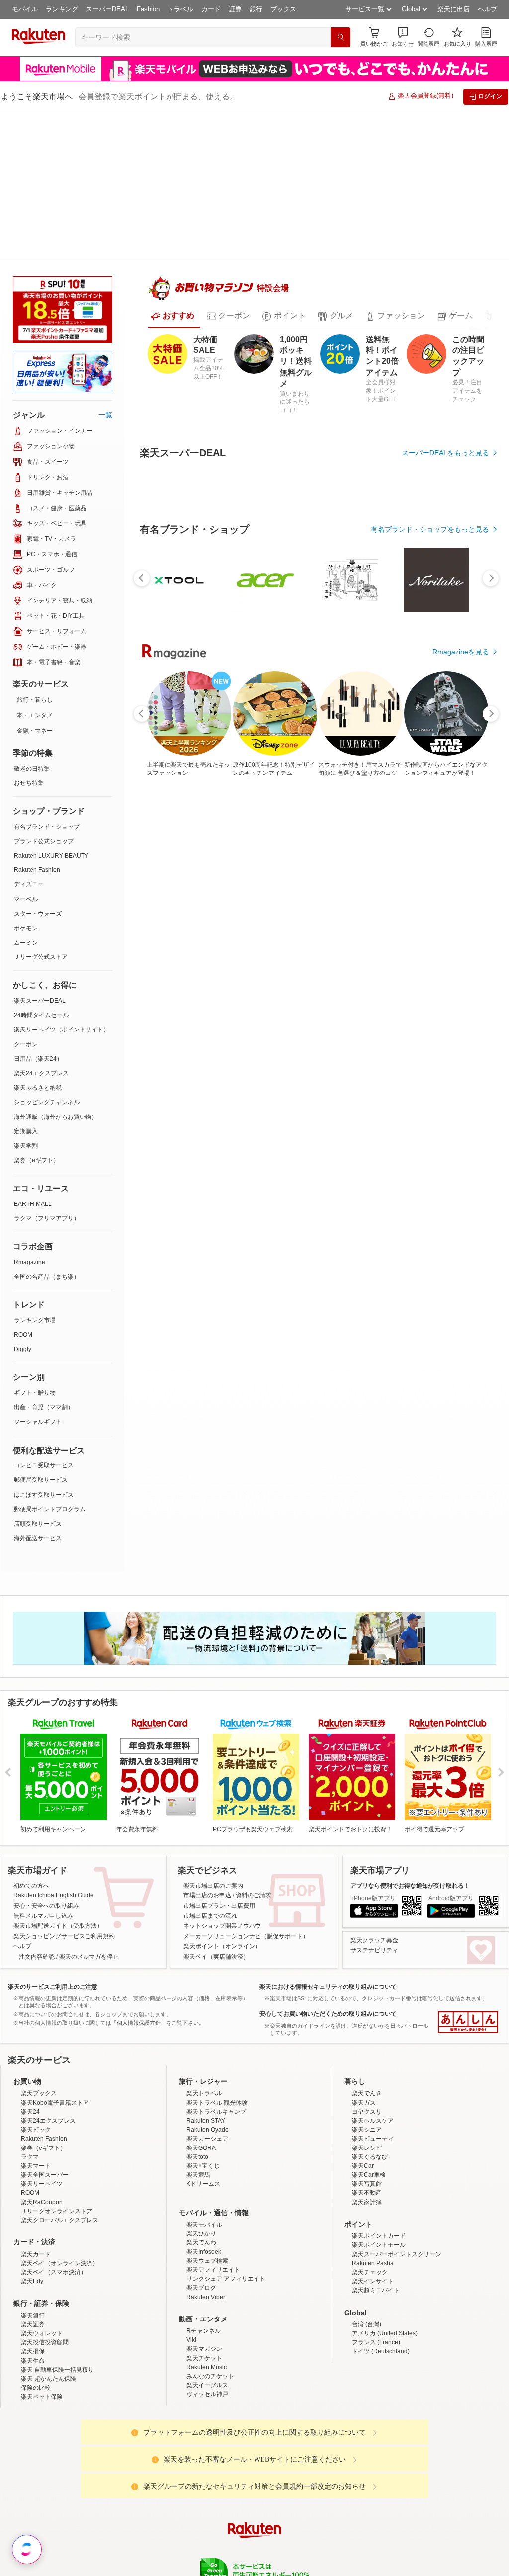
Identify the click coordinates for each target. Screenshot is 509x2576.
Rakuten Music (207, 2305)
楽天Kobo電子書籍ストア (55, 2040)
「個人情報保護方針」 (139, 1873)
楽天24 (30, 2049)
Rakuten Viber (206, 2234)
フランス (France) (376, 2280)
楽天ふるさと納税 (38, 938)
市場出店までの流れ (210, 1766)
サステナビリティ (374, 1801)
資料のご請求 (254, 1746)
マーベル (26, 750)
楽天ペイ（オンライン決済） (60, 2201)
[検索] (340, 37)
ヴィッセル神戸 (207, 2331)
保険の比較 (36, 2325)
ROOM (23, 1185)
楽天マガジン (204, 2286)
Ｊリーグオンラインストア (57, 2148)
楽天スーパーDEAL (40, 851)
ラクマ (30, 2094)
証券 (235, 9)
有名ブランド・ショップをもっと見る (430, 497)
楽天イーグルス (207, 2322)
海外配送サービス (38, 1388)
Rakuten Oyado (208, 2067)
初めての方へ (31, 1736)
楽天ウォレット (42, 2271)
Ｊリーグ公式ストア (41, 807)
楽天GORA (201, 2085)
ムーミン (26, 793)
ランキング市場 (35, 1171)
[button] (403, 37)
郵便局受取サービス (41, 1330)
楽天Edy (32, 2219)
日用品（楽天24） (38, 909)
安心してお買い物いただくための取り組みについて (328, 1864)
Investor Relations (200, 2546)
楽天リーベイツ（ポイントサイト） (62, 880)
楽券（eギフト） (37, 1011)
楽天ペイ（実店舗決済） (216, 1807)
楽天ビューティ (373, 2076)
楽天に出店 (454, 9)
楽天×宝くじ (203, 2103)
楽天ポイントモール (379, 2182)
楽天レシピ (367, 2085)
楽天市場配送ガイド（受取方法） (58, 1776)
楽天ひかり (201, 2171)
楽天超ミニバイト (376, 2228)
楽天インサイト (373, 2219)
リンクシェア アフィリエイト (226, 2216)
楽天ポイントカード (379, 2173)
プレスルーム (305, 2546)
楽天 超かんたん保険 (48, 2316)
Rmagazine (30, 1113)
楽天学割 (26, 996)
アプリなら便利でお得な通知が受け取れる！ (410, 1736)
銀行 (256, 9)
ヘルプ (487, 9)
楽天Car (363, 2103)
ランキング (62, 9)
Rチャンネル (204, 2268)
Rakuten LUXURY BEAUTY (51, 706)
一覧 (105, 265)
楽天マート (36, 2103)
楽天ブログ (201, 2225)
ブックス (283, 9)
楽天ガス (364, 2040)
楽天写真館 (367, 2121)
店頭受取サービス (38, 1374)
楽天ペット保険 (42, 2334)
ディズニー (29, 735)
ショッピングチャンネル (47, 952)
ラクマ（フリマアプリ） (47, 1069)
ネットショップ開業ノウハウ (222, 1776)
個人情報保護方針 (385, 2546)
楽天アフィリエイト (213, 2207)
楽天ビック (36, 2067)
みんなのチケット (210, 2314)
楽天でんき (367, 2031)
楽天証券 (33, 2262)
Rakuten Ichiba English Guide (54, 1746)
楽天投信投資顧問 (45, 2280)
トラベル (180, 9)
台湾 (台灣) (367, 2262)
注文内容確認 (37, 1807)
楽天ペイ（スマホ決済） (54, 2210)
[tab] (172, 284)
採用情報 (342, 2546)
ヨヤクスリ (367, 2049)
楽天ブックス (39, 2031)
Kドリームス (203, 2121)
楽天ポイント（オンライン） (222, 1797)
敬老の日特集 (32, 619)
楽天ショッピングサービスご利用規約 (64, 1787)
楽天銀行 (33, 2253)
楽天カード (36, 2192)
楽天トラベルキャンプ (216, 2049)
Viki (191, 2277)
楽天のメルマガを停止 (89, 1807)
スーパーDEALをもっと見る (445, 421)
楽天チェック (370, 2210)
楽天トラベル (204, 2031)
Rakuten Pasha (373, 2201)
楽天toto (197, 2094)
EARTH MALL (33, 1054)
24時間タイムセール (41, 865)
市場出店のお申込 (207, 1746)
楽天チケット (204, 2296)
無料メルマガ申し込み (43, 1766)
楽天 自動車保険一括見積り (57, 2307)
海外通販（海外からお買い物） (56, 967)
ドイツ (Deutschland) (381, 2289)
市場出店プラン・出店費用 (219, 1756)
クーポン (26, 895)
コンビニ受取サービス (44, 1316)
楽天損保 (33, 2289)
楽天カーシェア (207, 2076)
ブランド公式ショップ (44, 691)
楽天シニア (367, 2067)
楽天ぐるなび (370, 2094)
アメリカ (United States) (385, 2271)
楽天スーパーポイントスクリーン (397, 2192)
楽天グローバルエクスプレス (60, 2157)
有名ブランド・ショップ (47, 677)
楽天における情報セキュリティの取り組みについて (328, 1837)
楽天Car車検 (369, 2112)
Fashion (148, 9)
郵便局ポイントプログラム (50, 1360)
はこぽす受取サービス (44, 1345)
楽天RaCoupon (42, 2140)
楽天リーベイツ (42, 2121)
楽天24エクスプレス (41, 924)
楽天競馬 (198, 2112)
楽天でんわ (201, 2180)
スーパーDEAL (107, 9)
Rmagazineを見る (461, 619)
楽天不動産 (367, 2130)
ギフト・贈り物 (35, 1243)
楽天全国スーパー (45, 2112)
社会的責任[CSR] (256, 2546)
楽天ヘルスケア (373, 2058)
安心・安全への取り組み (46, 1756)
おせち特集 (29, 633)
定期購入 (26, 982)
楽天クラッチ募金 (374, 1791)
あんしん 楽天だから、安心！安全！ (468, 1873)
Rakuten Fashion (37, 720)
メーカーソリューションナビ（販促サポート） (246, 1787)
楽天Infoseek (204, 2189)
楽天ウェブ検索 (207, 2198)
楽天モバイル (204, 2162)
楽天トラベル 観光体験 (217, 2040)
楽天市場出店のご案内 (213, 1736)
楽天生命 (33, 2298)
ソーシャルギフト (38, 1272)
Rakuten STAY (206, 2058)
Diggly (23, 1200)
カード (211, 9)
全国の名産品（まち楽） (47, 1127)
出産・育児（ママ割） (44, 1258)
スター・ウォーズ (38, 764)
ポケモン (26, 778)
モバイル (25, 9)
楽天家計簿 (367, 2140)
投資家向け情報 (152, 2546)
